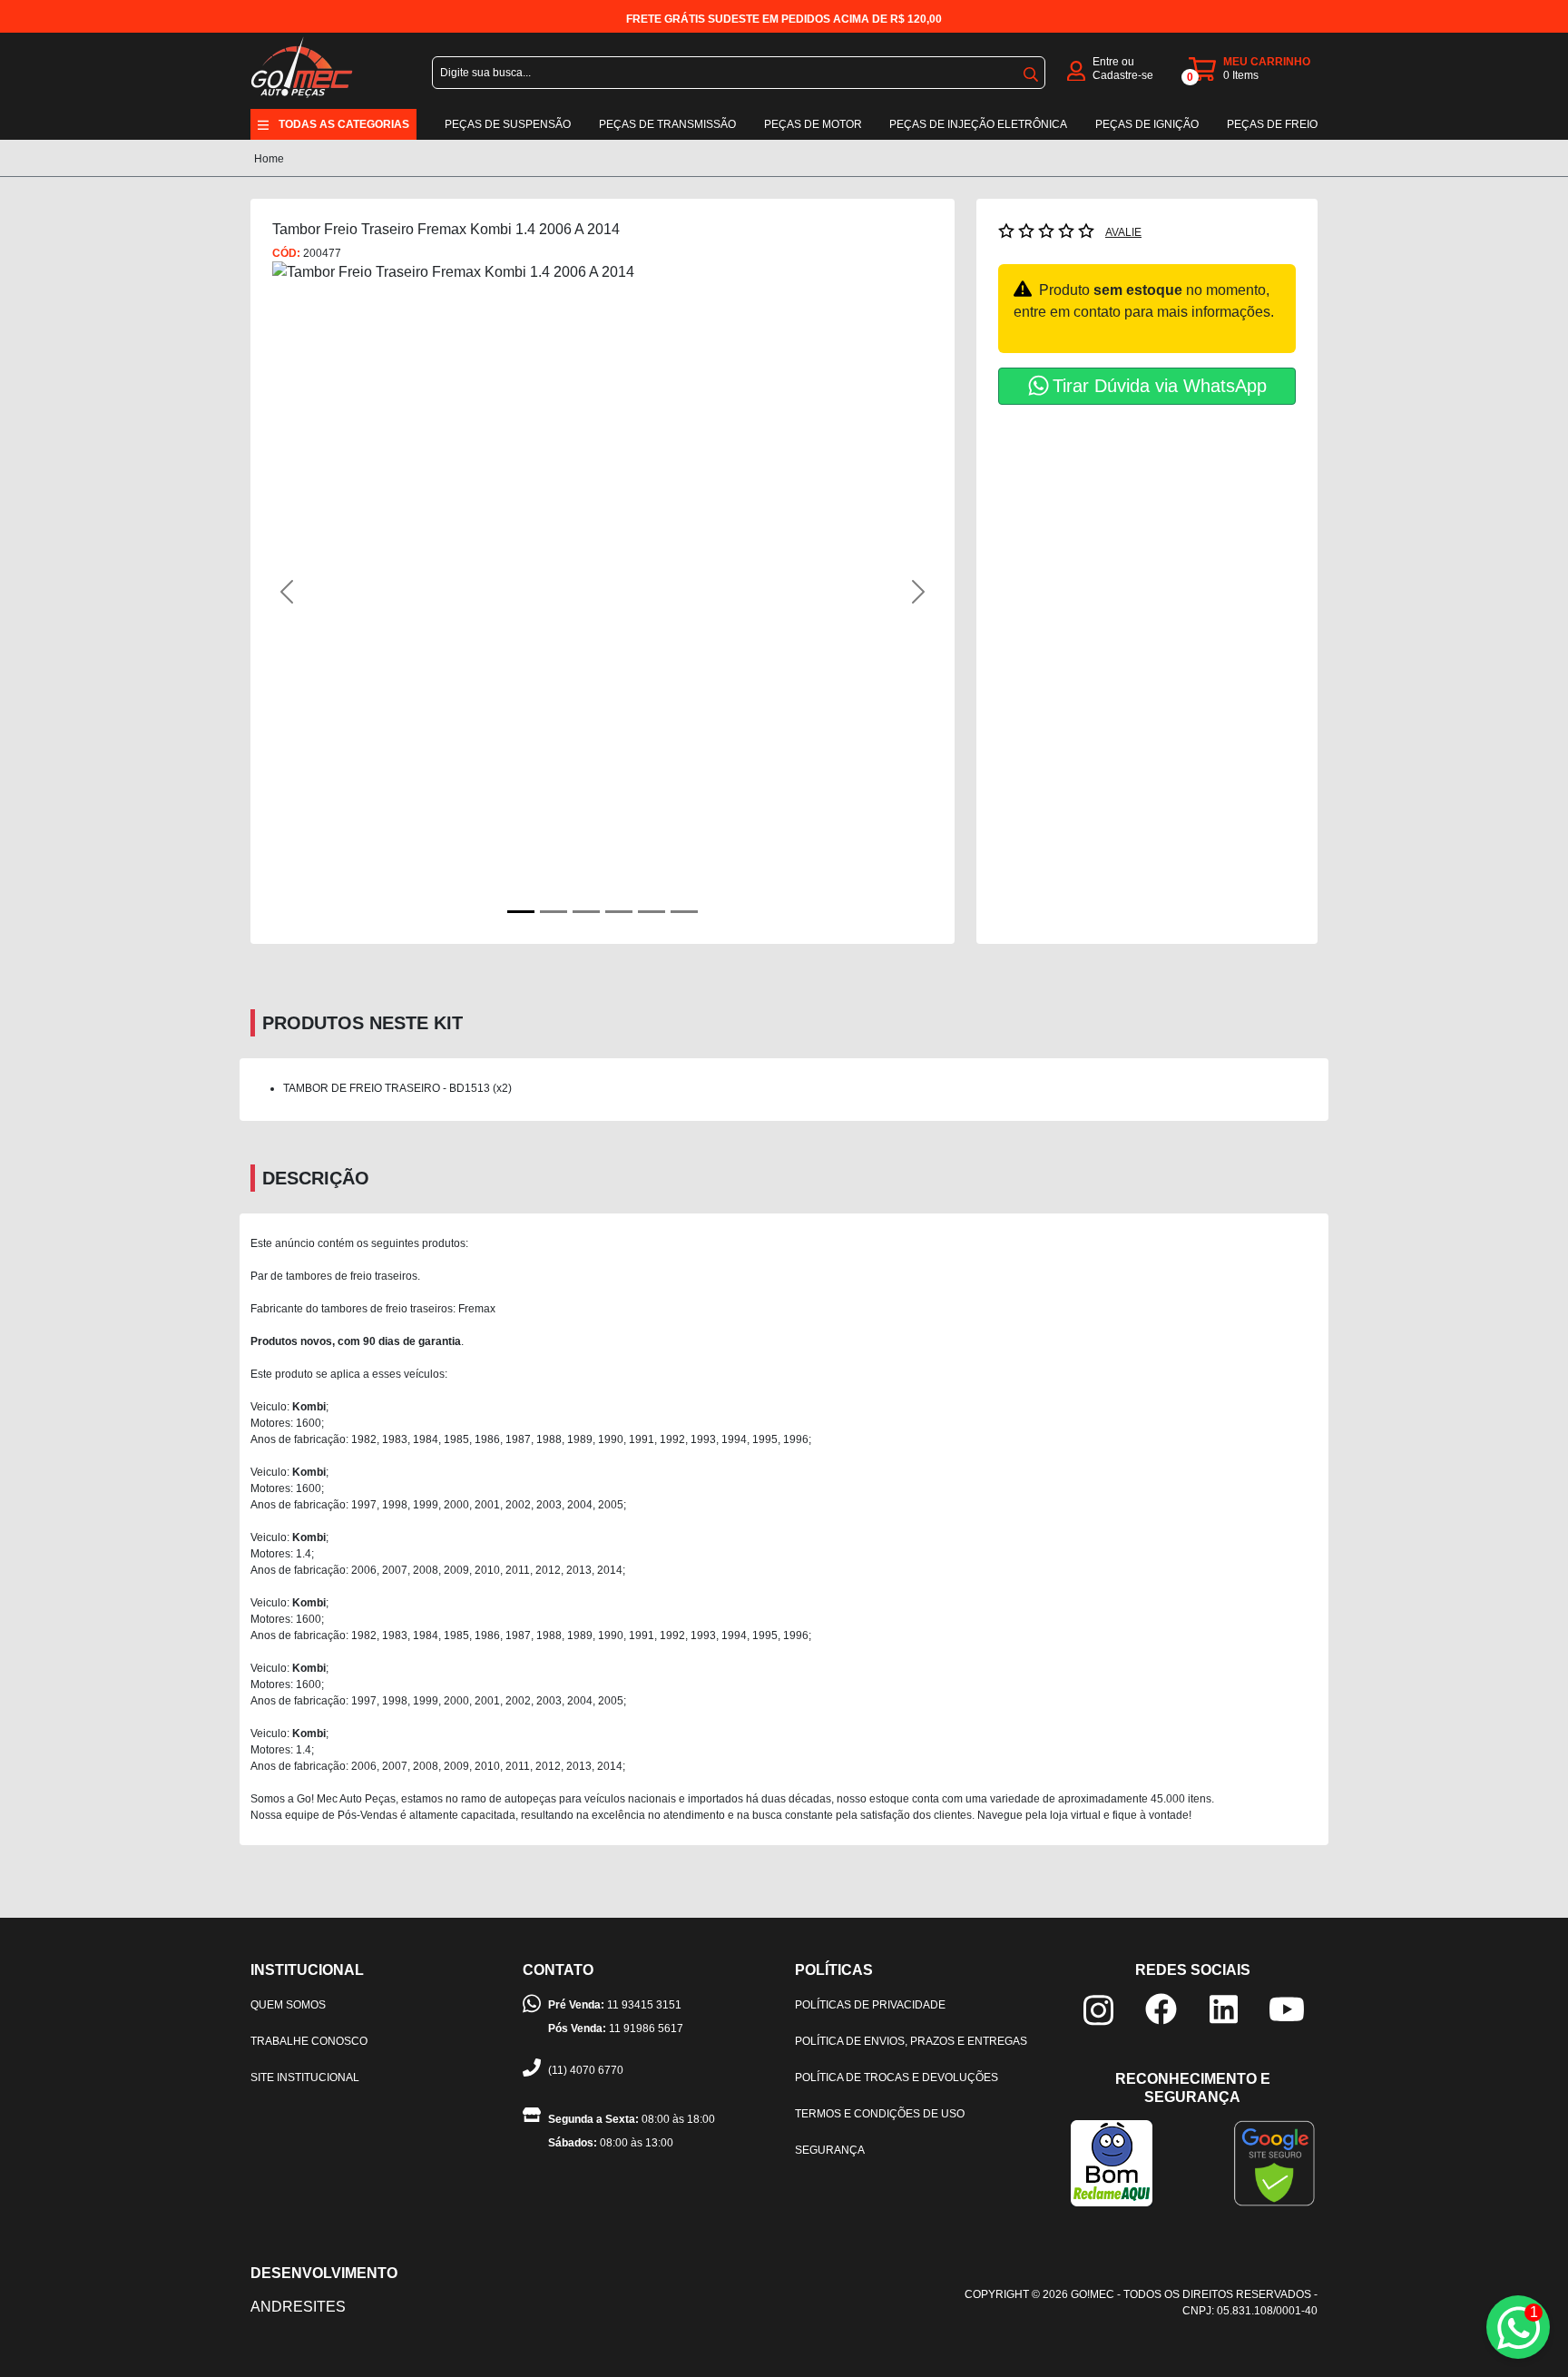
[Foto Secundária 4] (652, 912)
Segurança (830, 2150)
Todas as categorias (344, 124)
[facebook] (1161, 2008)
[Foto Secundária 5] (684, 912)
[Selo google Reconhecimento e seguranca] (1274, 2162)
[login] (1076, 69)
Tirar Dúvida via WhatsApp (1160, 386)
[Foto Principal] (521, 912)
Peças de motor (813, 124)
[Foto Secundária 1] (554, 912)
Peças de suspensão (508, 124)
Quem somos (288, 2005)
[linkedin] (1224, 2008)
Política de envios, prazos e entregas (911, 2041)
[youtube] (1287, 2008)
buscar (1031, 71)
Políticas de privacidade (870, 2005)
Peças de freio (1272, 124)
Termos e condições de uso (880, 2114)
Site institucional (305, 2077)
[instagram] (1098, 2009)
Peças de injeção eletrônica (978, 124)
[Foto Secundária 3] (619, 912)
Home (269, 159)
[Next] (883, 592)
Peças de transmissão (667, 124)
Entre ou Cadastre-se (1123, 69)
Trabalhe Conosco (309, 2041)
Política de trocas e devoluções (897, 2077)
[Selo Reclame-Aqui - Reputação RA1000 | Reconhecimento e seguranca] (1112, 2162)
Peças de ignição (1147, 124)
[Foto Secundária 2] (586, 912)
